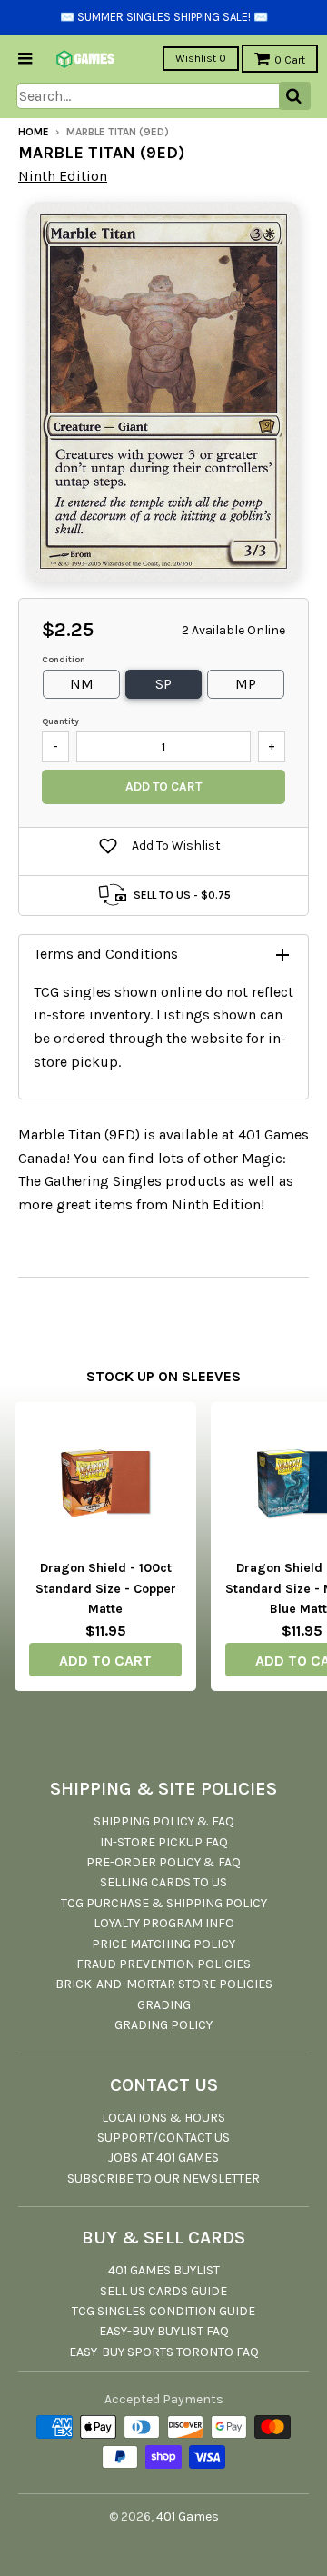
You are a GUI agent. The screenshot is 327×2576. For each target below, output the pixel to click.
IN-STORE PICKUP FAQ (164, 1842)
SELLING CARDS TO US (163, 1882)
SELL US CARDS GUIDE (163, 2291)
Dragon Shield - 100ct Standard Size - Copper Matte (106, 1588)
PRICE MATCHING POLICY (163, 1944)
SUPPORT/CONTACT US (163, 2138)
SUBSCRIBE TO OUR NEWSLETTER (163, 2178)
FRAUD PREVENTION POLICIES (163, 1964)
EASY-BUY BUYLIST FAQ (164, 2331)
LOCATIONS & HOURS (163, 2118)
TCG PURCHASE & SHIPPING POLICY (164, 1903)
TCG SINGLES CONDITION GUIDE (163, 2311)
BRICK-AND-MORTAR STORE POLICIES (164, 1984)
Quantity (60, 721)
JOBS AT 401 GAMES (163, 2158)
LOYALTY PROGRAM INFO (164, 1923)
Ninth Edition (63, 176)
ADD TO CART (105, 1661)
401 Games (188, 2516)
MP (246, 684)
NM (82, 684)
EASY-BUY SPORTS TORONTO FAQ (164, 2352)
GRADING (164, 2005)
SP (163, 684)
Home (34, 132)
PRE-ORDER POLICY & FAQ (163, 1862)
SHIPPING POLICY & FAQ (164, 1821)
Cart (290, 60)
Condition (64, 660)
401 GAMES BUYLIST (164, 2270)
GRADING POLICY (163, 2025)
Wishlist (201, 58)
